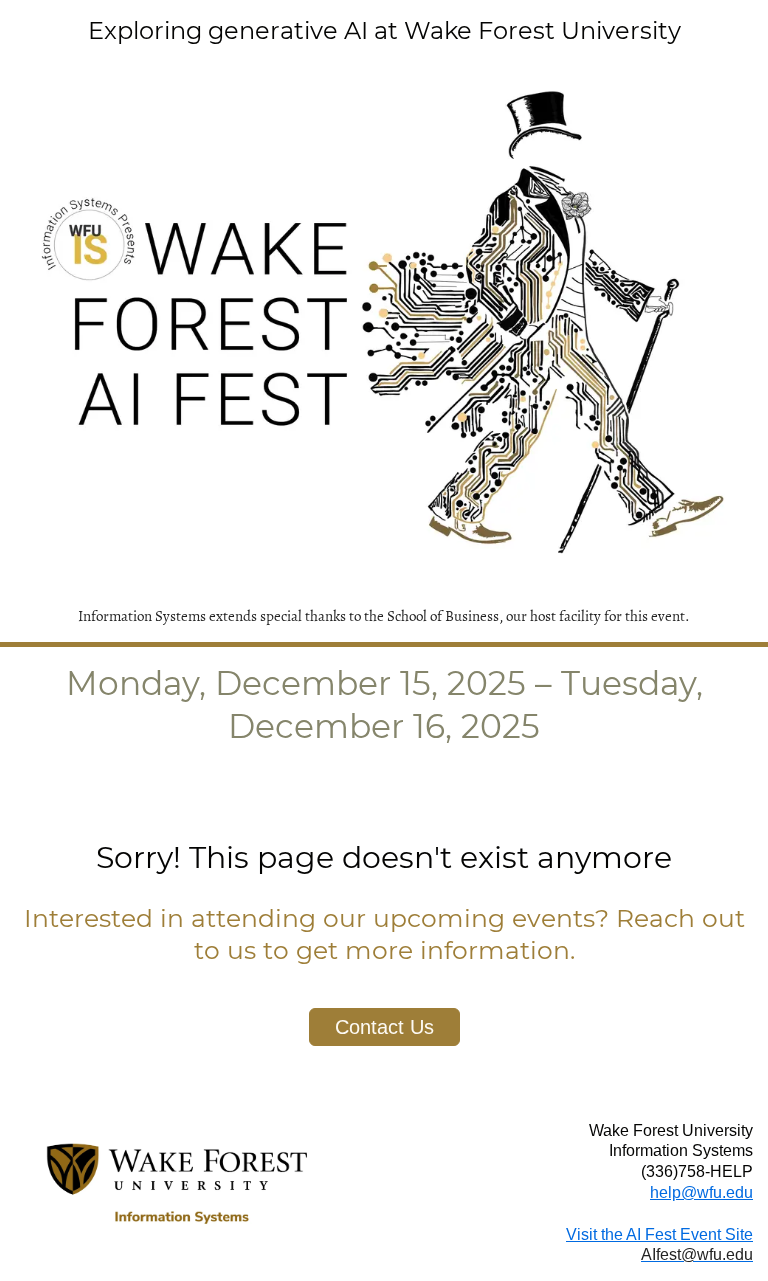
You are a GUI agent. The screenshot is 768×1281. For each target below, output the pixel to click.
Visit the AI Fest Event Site (659, 1234)
